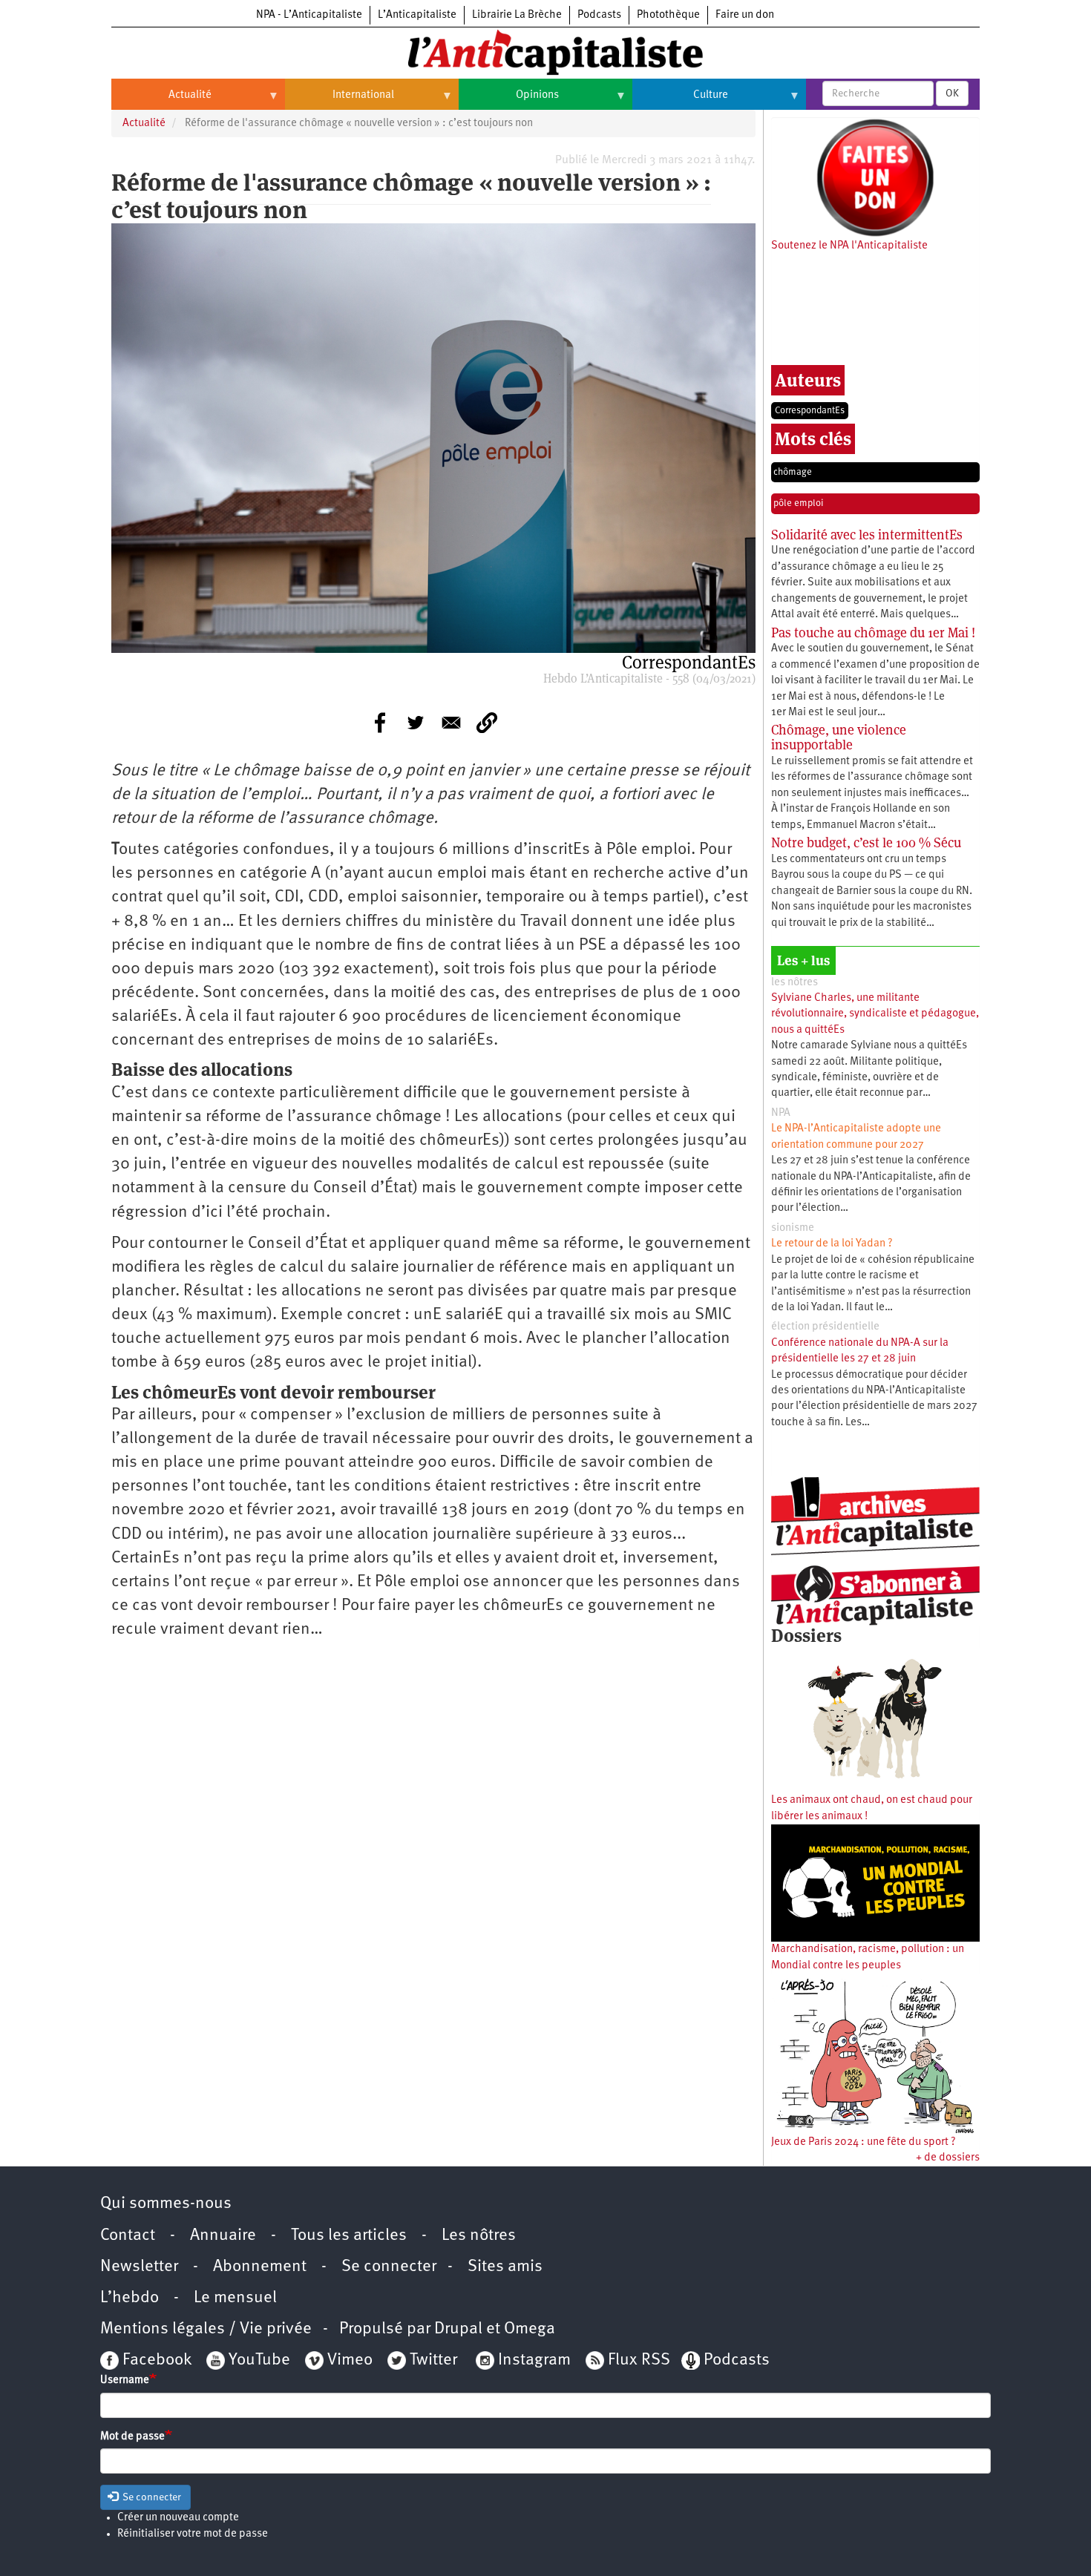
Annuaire (223, 2236)
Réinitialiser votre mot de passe (193, 2534)
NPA (781, 1113)
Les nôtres (479, 2236)
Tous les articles (349, 2236)
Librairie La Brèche (517, 15)
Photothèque (668, 15)
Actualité (161, 101)
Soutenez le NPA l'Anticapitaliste (849, 246)
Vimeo (350, 2360)
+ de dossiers (948, 2158)
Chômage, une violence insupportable (839, 737)
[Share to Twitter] (416, 723)
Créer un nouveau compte (178, 2518)
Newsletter (139, 2267)
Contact (128, 2236)
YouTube (258, 2360)
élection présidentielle (825, 1327)
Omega (530, 2329)
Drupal (458, 2329)
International (340, 101)
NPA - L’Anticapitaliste (309, 15)
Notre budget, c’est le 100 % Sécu (866, 842)
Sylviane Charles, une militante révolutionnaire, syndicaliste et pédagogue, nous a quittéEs (875, 1014)
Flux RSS (639, 2360)
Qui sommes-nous (166, 2204)
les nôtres (795, 983)
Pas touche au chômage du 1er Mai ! (873, 632)
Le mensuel (235, 2298)
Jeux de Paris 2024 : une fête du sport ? (864, 2142)
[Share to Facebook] (380, 723)
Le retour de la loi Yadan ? (832, 1244)
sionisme (793, 1228)
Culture (680, 101)
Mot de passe (132, 2437)
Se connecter (389, 2267)
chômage (793, 472)
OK (952, 93)
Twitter (433, 2360)
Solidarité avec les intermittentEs (867, 535)
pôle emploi (799, 503)
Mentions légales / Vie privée (206, 2329)
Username (125, 2380)
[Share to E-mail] (451, 723)
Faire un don (745, 15)
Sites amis (505, 2267)
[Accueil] (545, 51)
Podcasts (599, 15)
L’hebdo (130, 2298)
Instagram (534, 2360)
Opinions (509, 101)
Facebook (155, 2360)
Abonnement (260, 2267)
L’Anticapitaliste (417, 15)
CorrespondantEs (810, 411)
